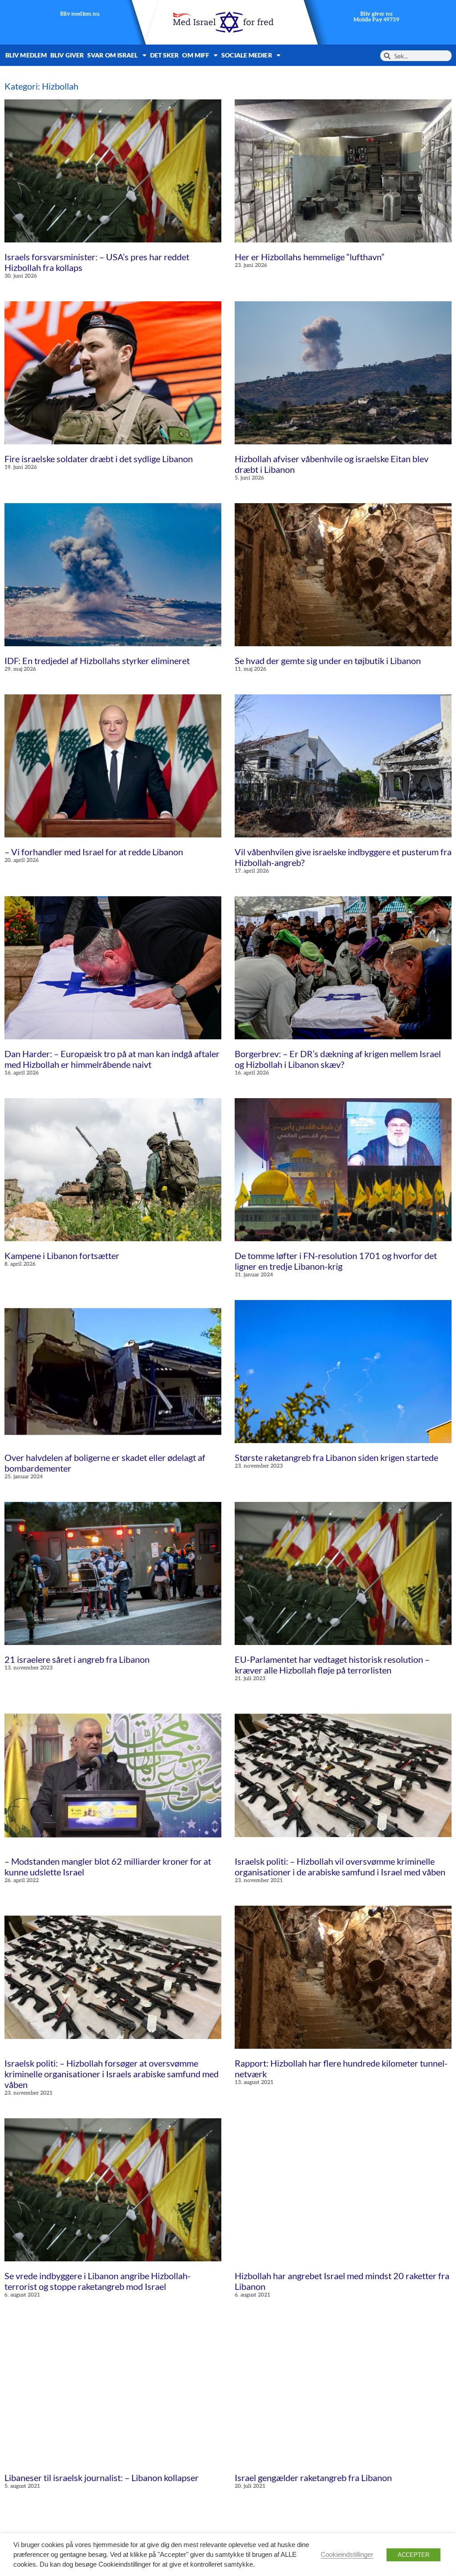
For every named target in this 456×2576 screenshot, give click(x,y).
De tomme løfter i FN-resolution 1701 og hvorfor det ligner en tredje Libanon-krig (336, 1261)
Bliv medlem (26, 55)
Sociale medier (246, 55)
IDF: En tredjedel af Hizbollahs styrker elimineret (97, 660)
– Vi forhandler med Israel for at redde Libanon (94, 852)
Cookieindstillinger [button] (347, 2555)
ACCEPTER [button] (413, 2555)
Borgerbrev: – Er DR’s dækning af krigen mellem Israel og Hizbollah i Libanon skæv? (338, 1059)
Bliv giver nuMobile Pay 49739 (376, 17)
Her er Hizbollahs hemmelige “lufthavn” (309, 257)
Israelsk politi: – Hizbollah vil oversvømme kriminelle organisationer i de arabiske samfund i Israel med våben (340, 1866)
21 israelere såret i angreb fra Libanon (77, 1659)
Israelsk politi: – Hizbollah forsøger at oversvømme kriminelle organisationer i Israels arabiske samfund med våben (112, 2074)
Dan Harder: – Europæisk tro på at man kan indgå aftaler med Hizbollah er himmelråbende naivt (112, 1059)
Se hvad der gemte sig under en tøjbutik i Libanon (328, 660)
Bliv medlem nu (80, 14)
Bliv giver (67, 55)
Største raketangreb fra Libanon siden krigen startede (336, 1457)
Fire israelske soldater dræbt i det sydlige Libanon (99, 459)
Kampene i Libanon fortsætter (62, 1255)
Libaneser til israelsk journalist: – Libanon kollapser (102, 2478)
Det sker (165, 55)
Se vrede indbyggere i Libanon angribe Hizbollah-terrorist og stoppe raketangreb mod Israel (98, 2281)
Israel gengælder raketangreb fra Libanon (313, 2478)
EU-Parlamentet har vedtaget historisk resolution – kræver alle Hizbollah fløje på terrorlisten (332, 1665)
